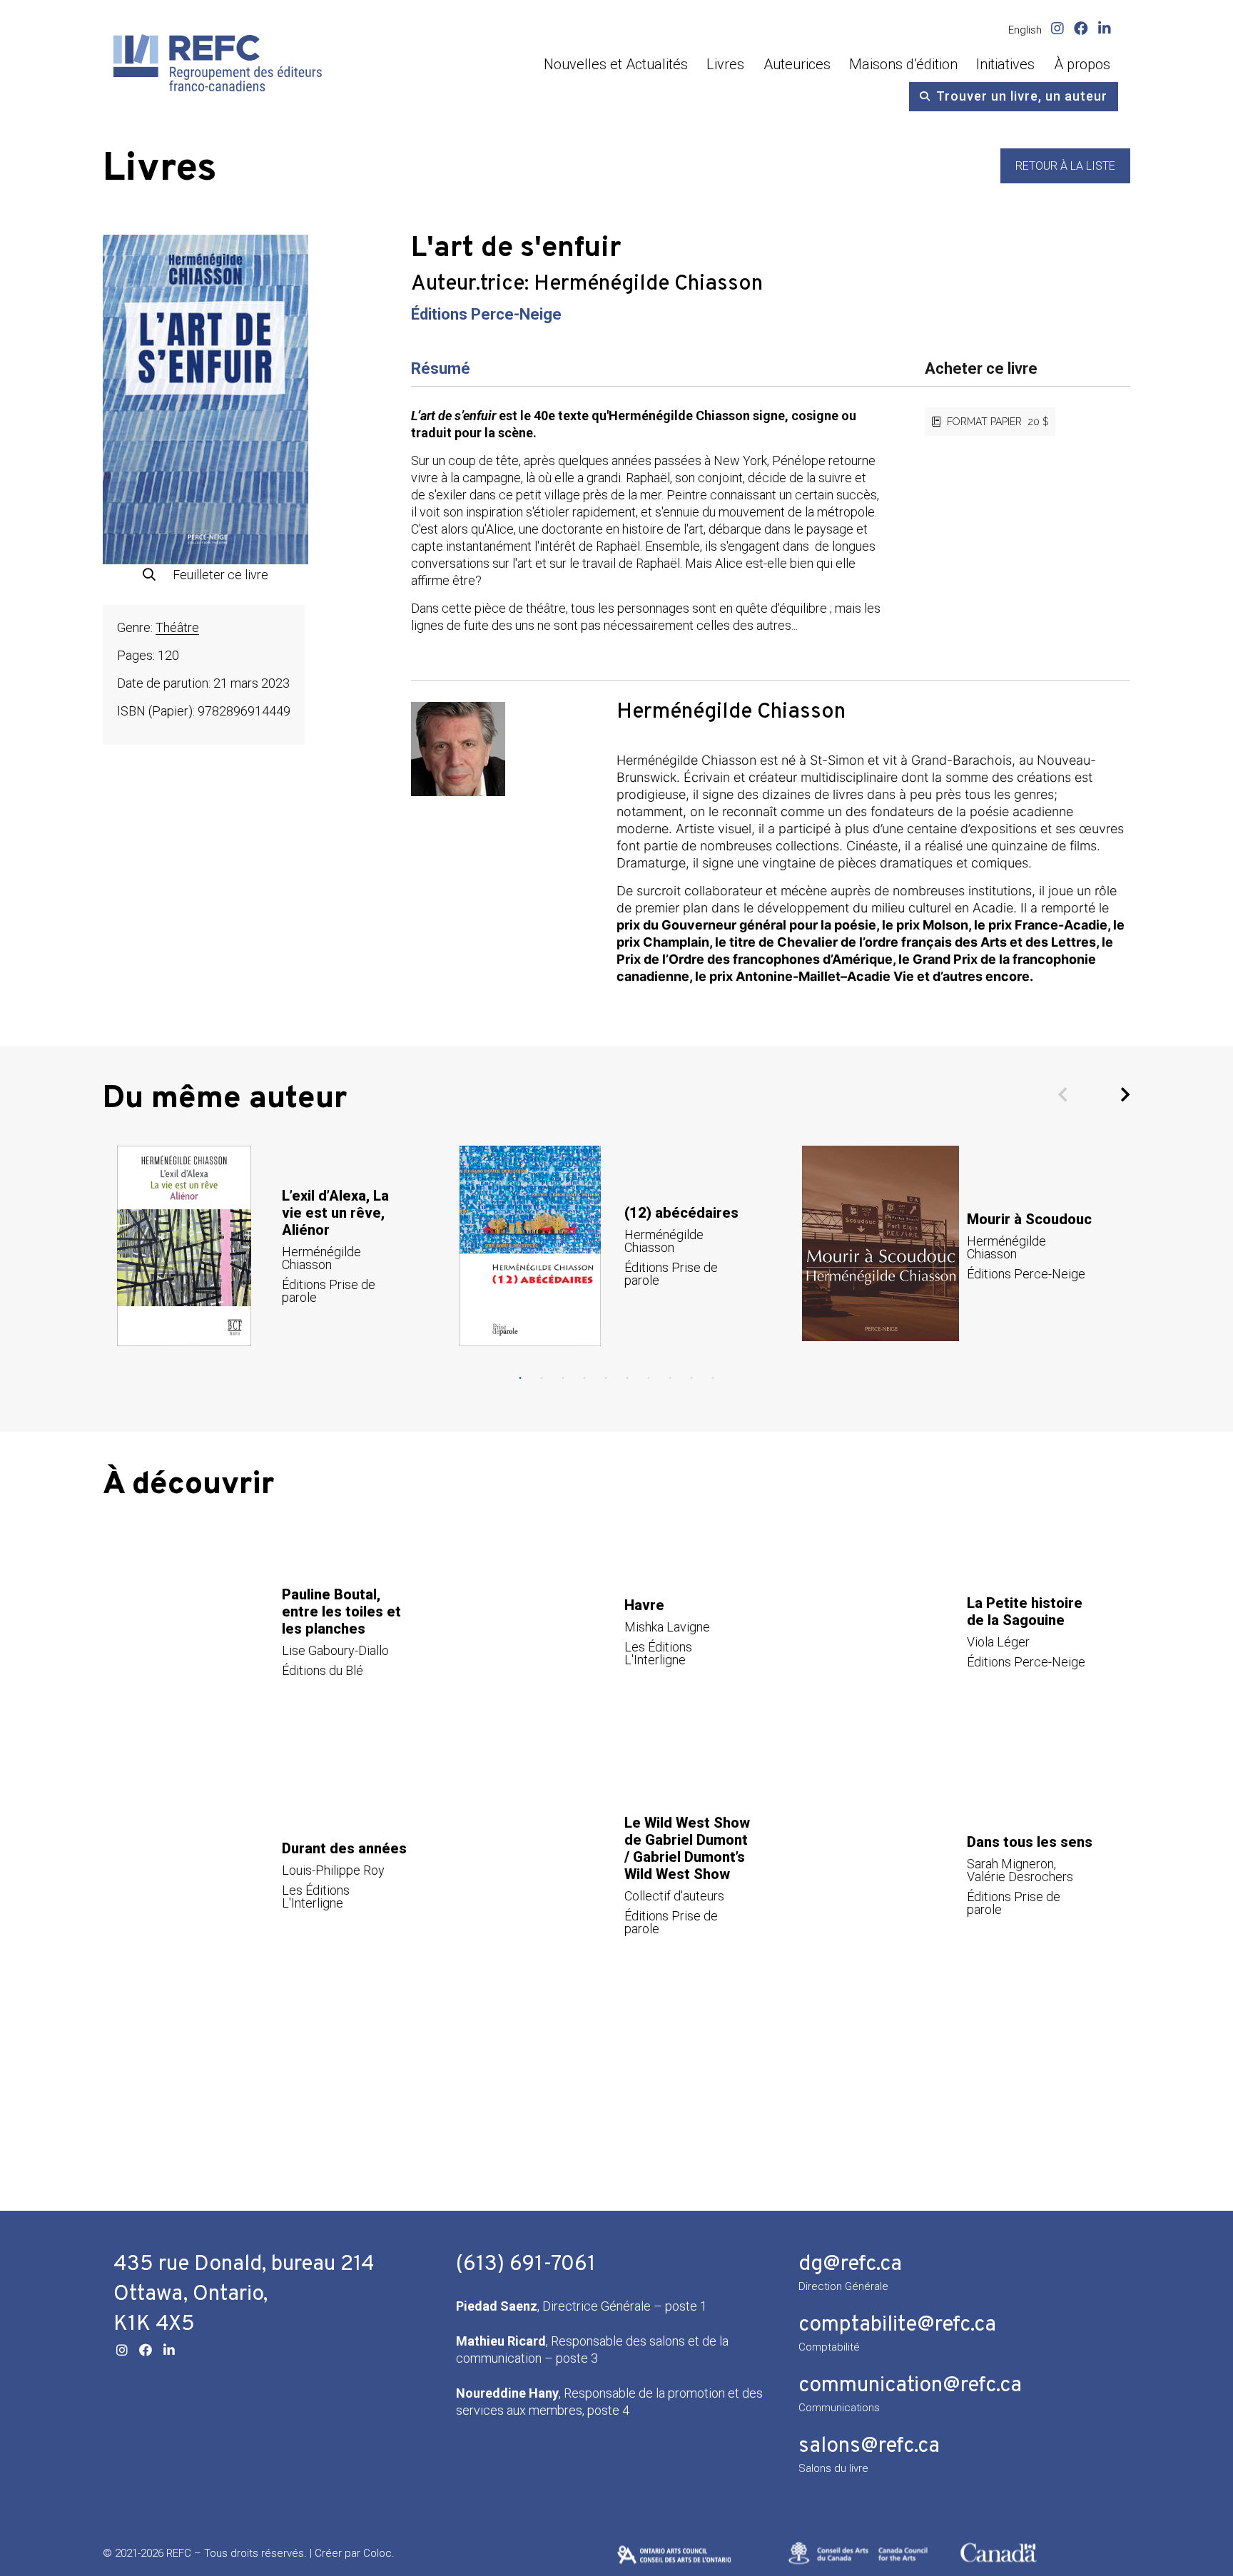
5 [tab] (606, 1378)
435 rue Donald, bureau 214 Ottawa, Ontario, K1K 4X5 (244, 2295)
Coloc (377, 2553)
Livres (725, 64)
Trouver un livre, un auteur (1022, 96)
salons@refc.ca (869, 2447)
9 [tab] (691, 1378)
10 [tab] (713, 1378)
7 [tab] (649, 1378)
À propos (1082, 64)
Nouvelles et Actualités (616, 64)
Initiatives (1005, 64)
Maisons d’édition (903, 64)
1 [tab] (520, 1378)
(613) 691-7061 (526, 2265)
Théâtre (177, 627)
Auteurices (797, 64)
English (1025, 30)
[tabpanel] (274, 1246)
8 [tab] (670, 1378)
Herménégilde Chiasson (648, 284)
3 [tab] (563, 1378)
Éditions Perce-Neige (486, 314)
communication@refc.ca (910, 2386)
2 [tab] (542, 1378)
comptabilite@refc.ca (897, 2325)
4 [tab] (584, 1378)
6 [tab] (627, 1378)
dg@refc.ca (850, 2265)
